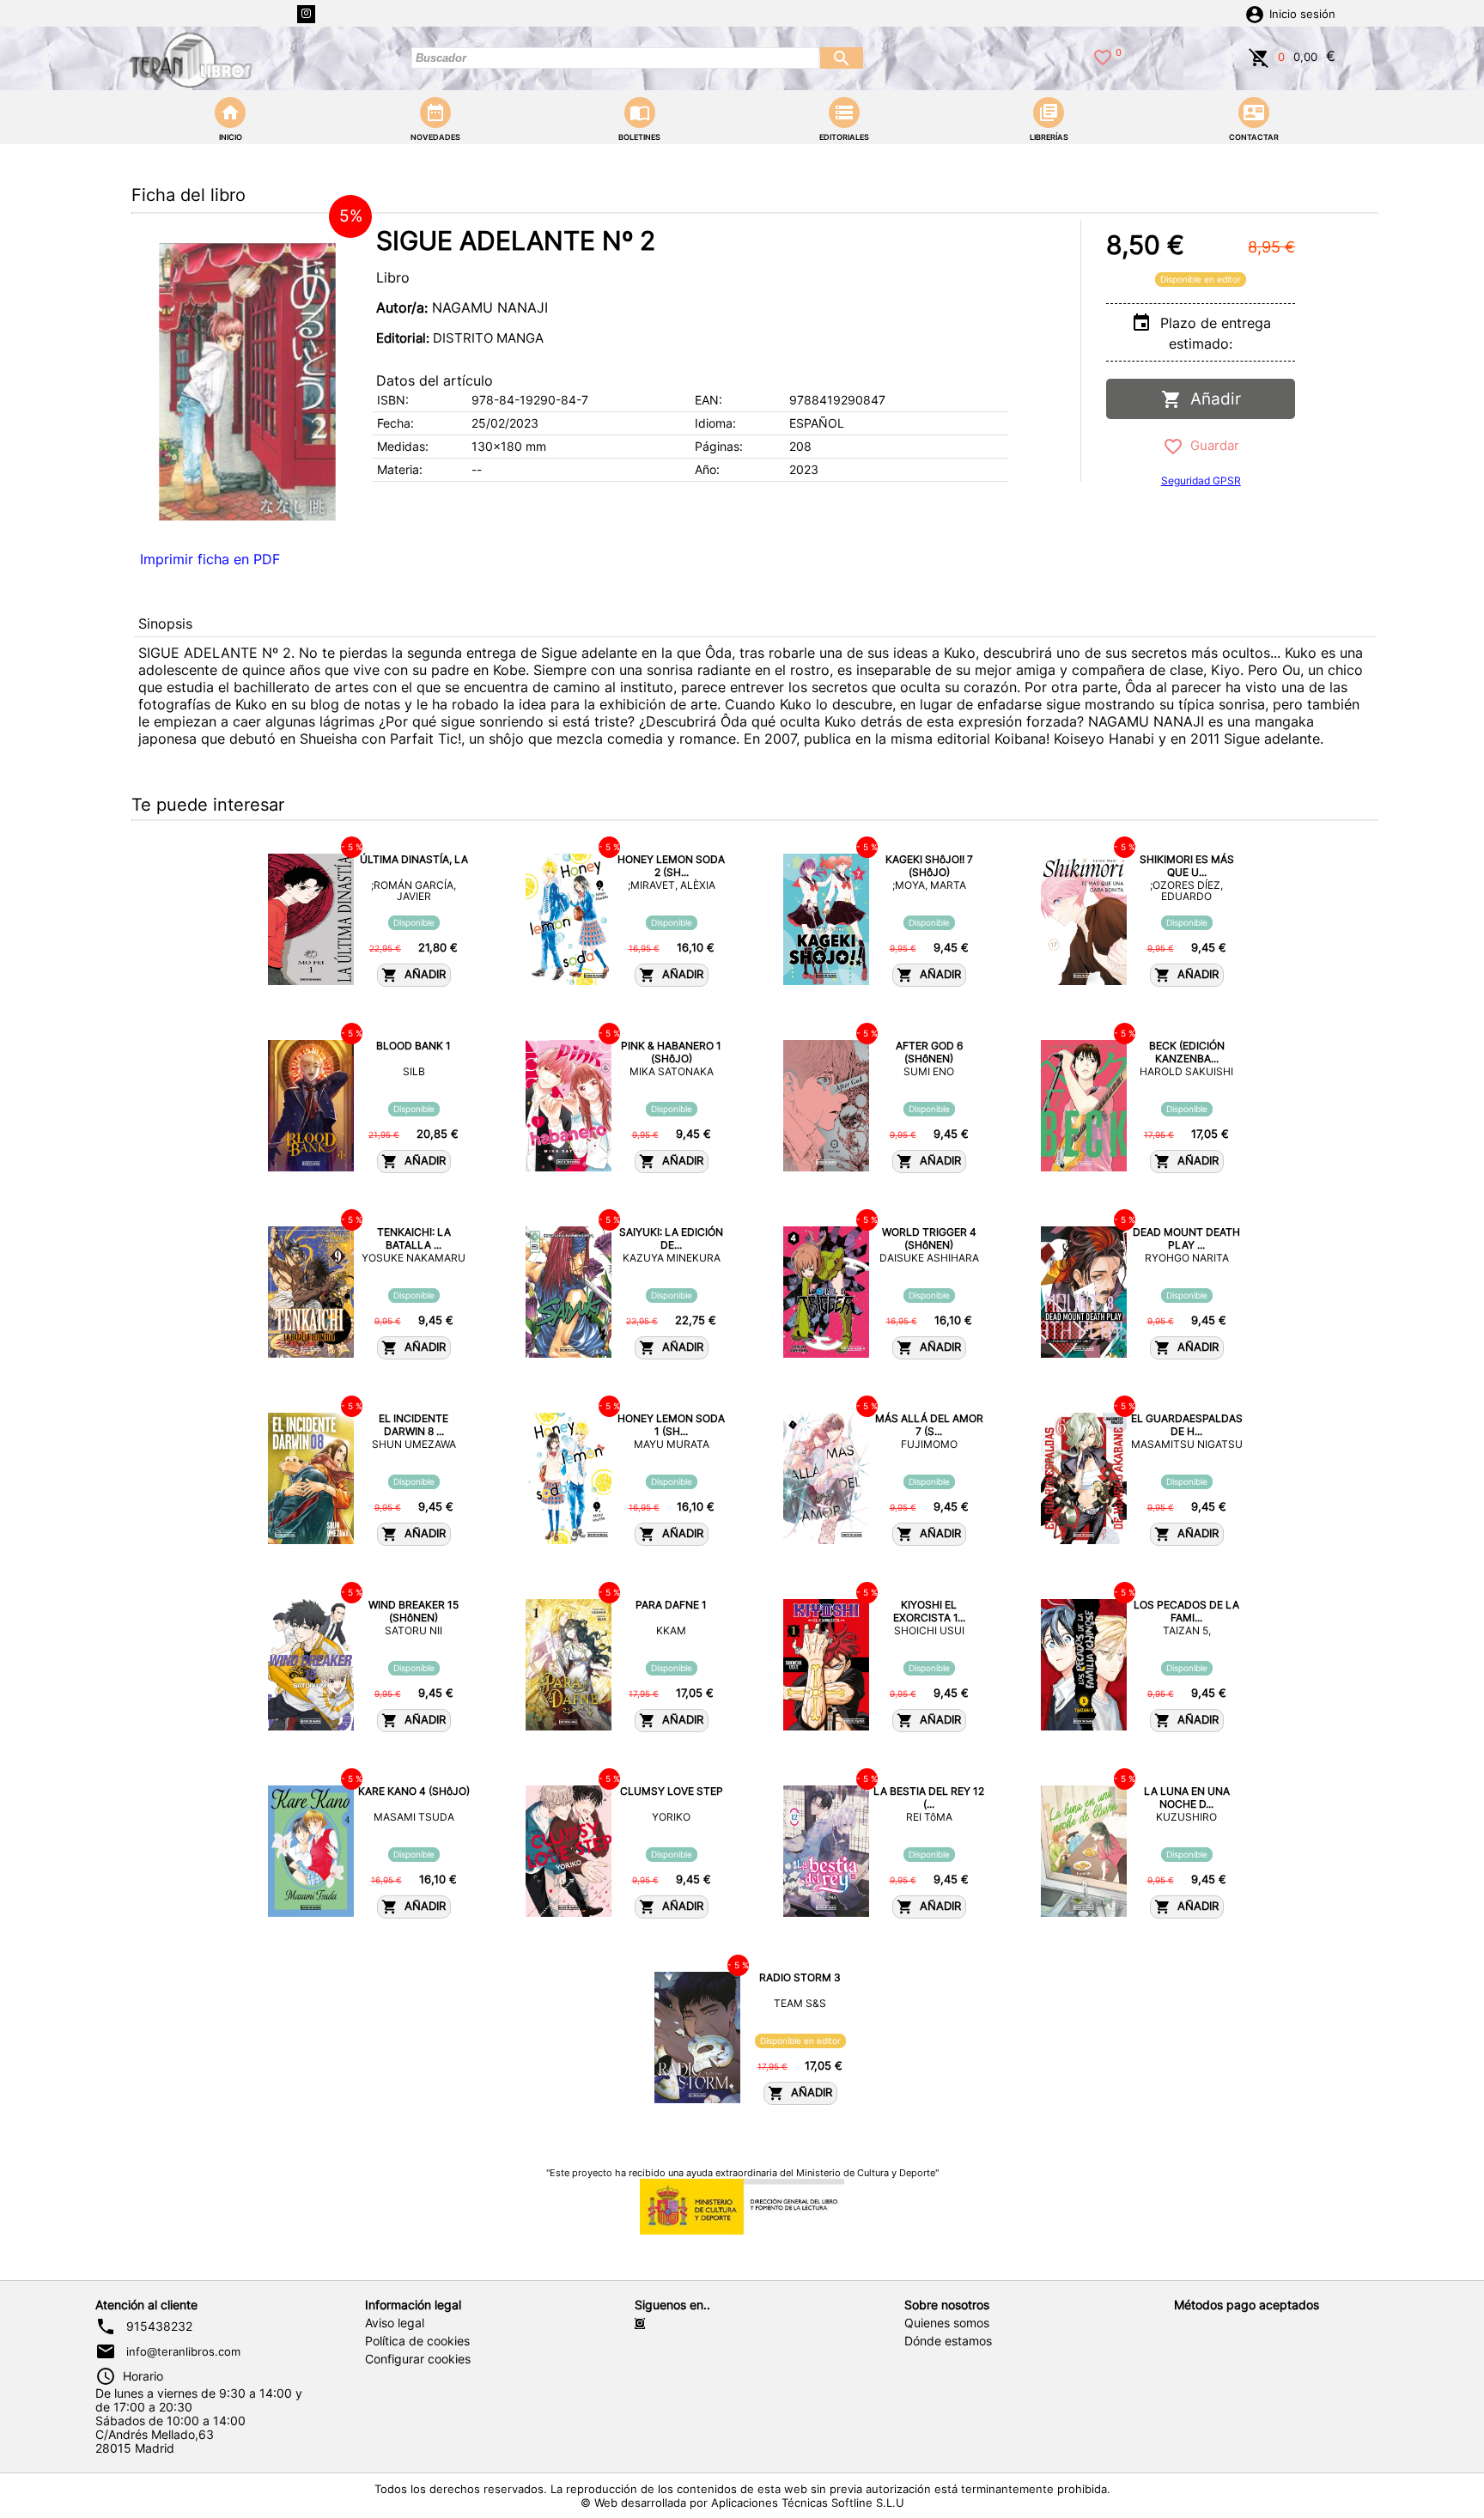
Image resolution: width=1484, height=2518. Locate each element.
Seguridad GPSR (1201, 480)
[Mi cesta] (1259, 56)
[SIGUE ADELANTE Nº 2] (247, 382)
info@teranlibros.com (183, 2351)
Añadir (1211, 399)
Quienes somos (947, 2323)
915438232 (159, 2326)
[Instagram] (306, 14)
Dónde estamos (948, 2341)
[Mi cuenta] (1255, 13)
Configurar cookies (418, 2359)
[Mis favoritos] (1103, 56)
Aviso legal (395, 2323)
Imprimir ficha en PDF (210, 559)
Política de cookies (417, 2341)
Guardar (1211, 445)
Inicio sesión (1302, 14)
